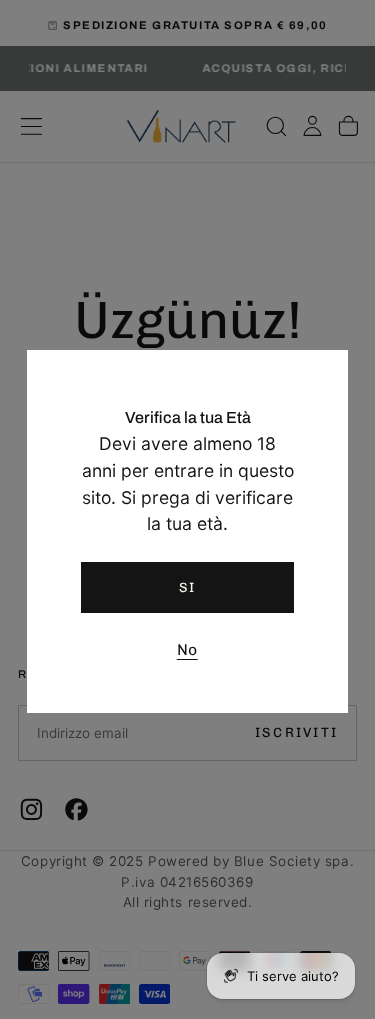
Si (187, 587)
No (187, 649)
